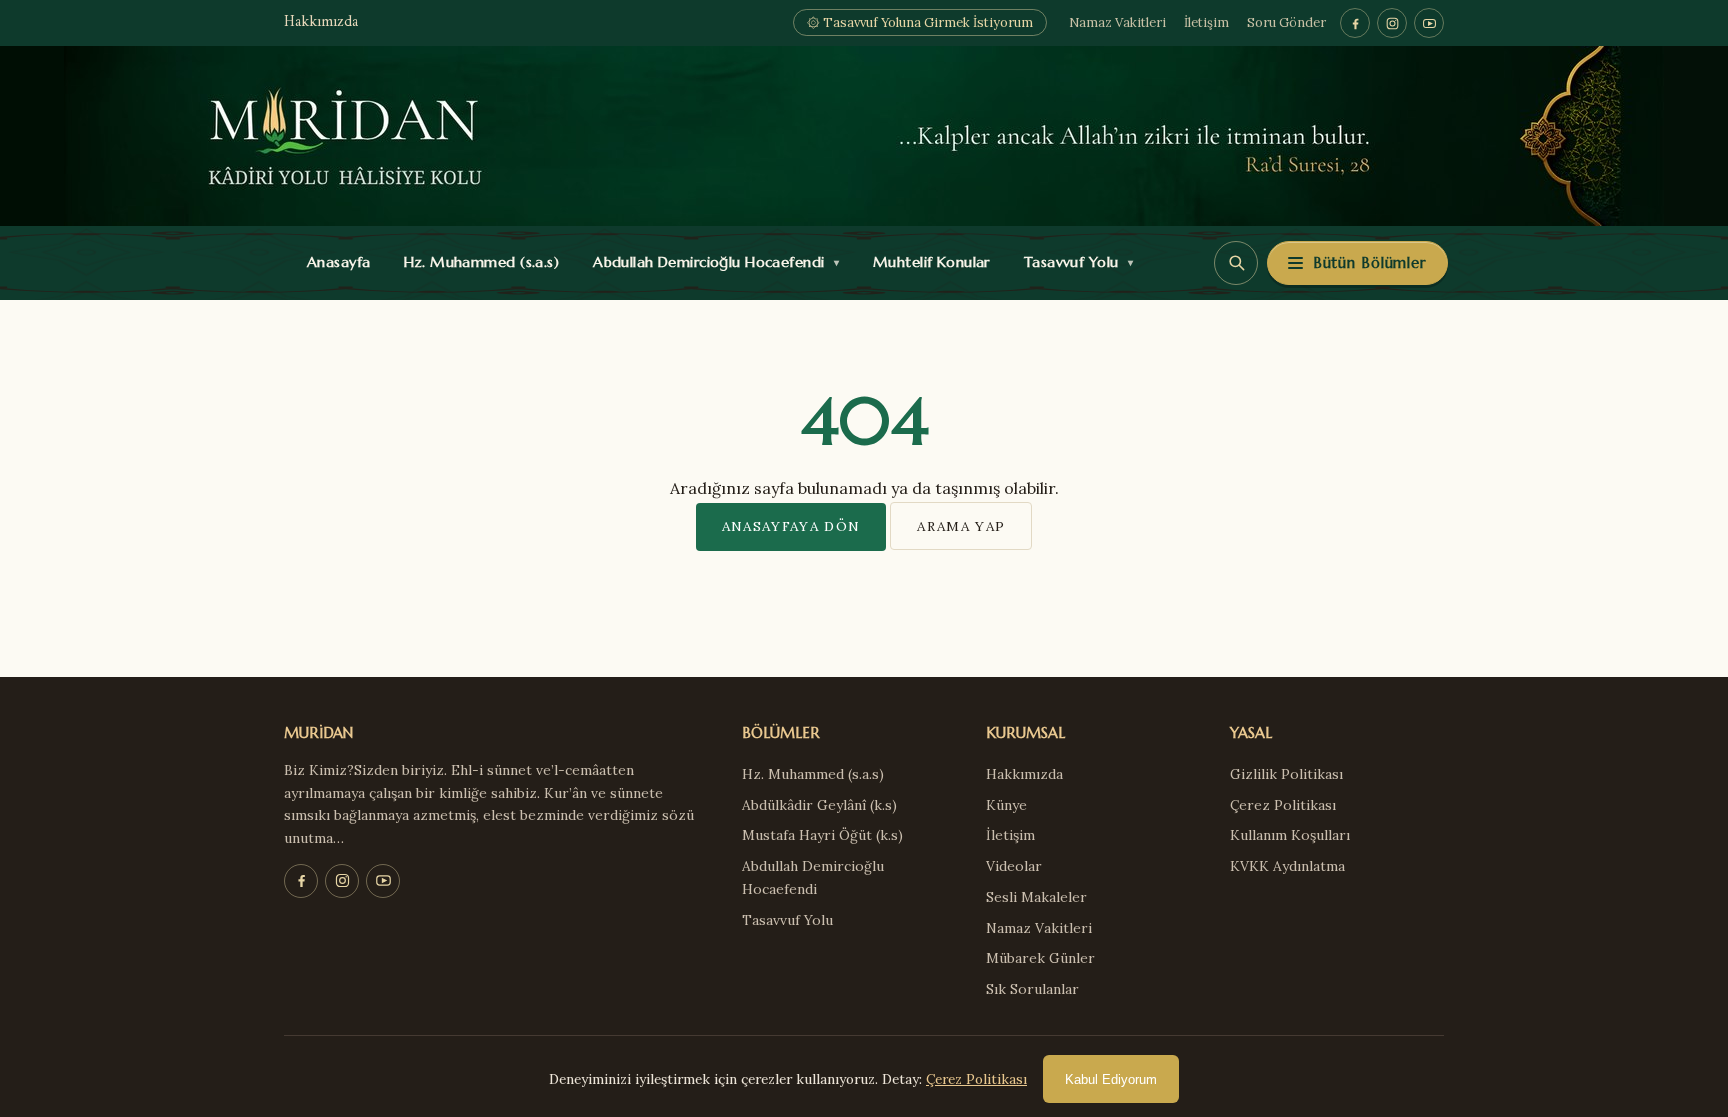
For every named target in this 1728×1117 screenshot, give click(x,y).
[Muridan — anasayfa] (864, 136)
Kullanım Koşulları (1290, 835)
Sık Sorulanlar (1032, 989)
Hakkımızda (321, 22)
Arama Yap (961, 526)
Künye (1006, 805)
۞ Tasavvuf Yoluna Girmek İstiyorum (920, 22)
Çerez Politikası (1283, 805)
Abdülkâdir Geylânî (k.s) (819, 805)
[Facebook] (1355, 23)
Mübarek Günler (1040, 958)
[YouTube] (1429, 23)
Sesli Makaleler (1036, 897)
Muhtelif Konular (927, 262)
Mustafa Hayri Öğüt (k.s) (822, 835)
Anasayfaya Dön (791, 526)
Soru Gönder (1286, 22)
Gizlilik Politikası (1286, 774)
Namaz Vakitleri (1117, 22)
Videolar (1014, 866)
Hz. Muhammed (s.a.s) (477, 262)
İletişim (1206, 22)
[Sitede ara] (1236, 263)
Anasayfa (334, 262)
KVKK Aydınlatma (1287, 866)
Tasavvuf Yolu (1074, 262)
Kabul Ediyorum (1111, 1079)
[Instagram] (1392, 23)
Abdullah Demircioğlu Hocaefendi (711, 262)
